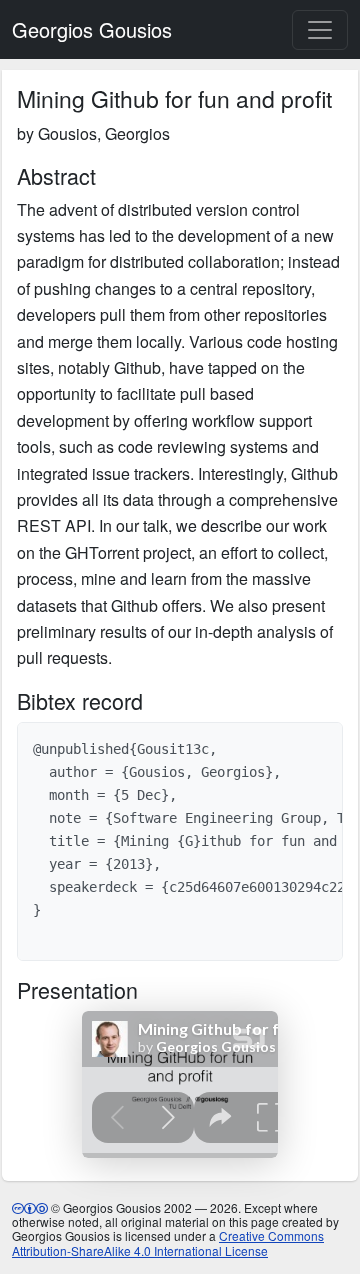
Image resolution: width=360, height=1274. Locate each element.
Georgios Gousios (92, 29)
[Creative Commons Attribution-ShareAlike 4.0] (30, 1207)
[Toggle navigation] (320, 30)
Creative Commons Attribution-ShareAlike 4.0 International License (168, 1242)
